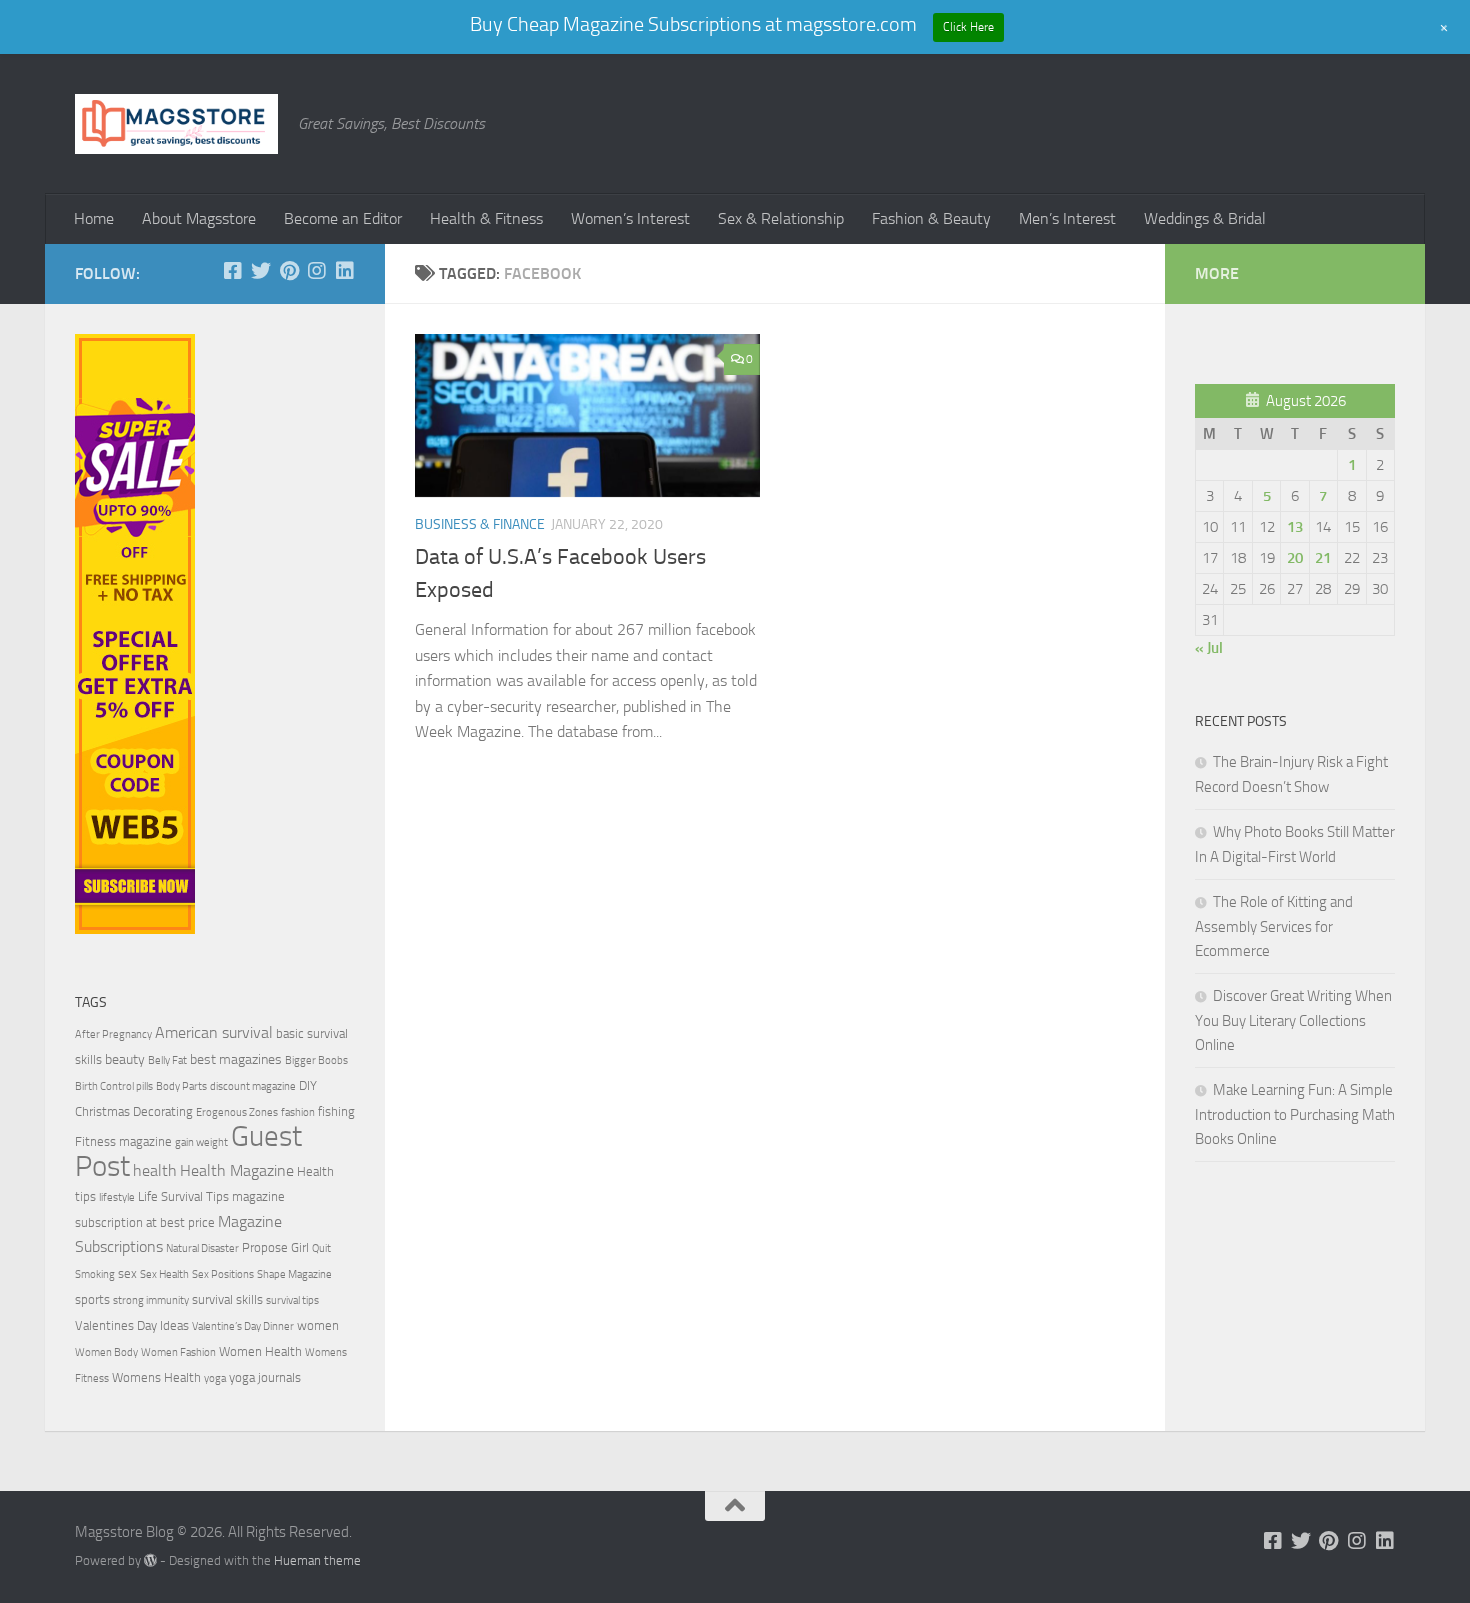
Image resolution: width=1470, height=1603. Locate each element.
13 (1295, 527)
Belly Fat (167, 1060)
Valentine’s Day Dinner (243, 1326)
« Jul (1209, 648)
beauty (125, 1059)
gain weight (201, 1142)
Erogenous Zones (237, 1112)
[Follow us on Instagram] (317, 271)
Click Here (968, 27)
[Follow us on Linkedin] (345, 271)
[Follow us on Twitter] (261, 271)
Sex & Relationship (781, 218)
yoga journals (265, 1377)
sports (92, 1299)
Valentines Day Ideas (132, 1325)
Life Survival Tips (183, 1196)
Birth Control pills (114, 1086)
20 (1295, 558)
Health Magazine (237, 1171)
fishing (336, 1111)
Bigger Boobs (316, 1060)
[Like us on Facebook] (233, 271)
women (318, 1325)
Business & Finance (480, 524)
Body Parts (181, 1086)
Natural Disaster (202, 1248)
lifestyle (117, 1197)
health (155, 1171)
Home (94, 218)
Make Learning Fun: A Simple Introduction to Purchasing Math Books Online (1295, 1114)
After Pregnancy (113, 1034)
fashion (298, 1112)
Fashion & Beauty (931, 218)
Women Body (106, 1352)
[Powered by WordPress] (150, 1560)
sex (127, 1273)
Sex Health (164, 1274)
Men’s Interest (1067, 218)
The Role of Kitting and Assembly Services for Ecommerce (1274, 926)
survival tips (292, 1300)
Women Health (260, 1351)
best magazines (236, 1059)
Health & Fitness (486, 218)
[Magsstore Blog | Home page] (176, 124)
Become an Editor (343, 218)
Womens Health (156, 1377)
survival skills (227, 1299)
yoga (215, 1378)
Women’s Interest (630, 218)
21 (1323, 558)
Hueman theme (317, 1560)
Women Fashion (178, 1352)
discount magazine (253, 1086)
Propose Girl (275, 1247)
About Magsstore (199, 218)
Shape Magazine (294, 1274)
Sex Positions (223, 1274)
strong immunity (151, 1300)
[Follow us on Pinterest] (289, 271)
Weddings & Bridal (1205, 218)
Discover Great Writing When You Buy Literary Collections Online (1293, 1020)
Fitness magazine (123, 1141)
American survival (214, 1033)
